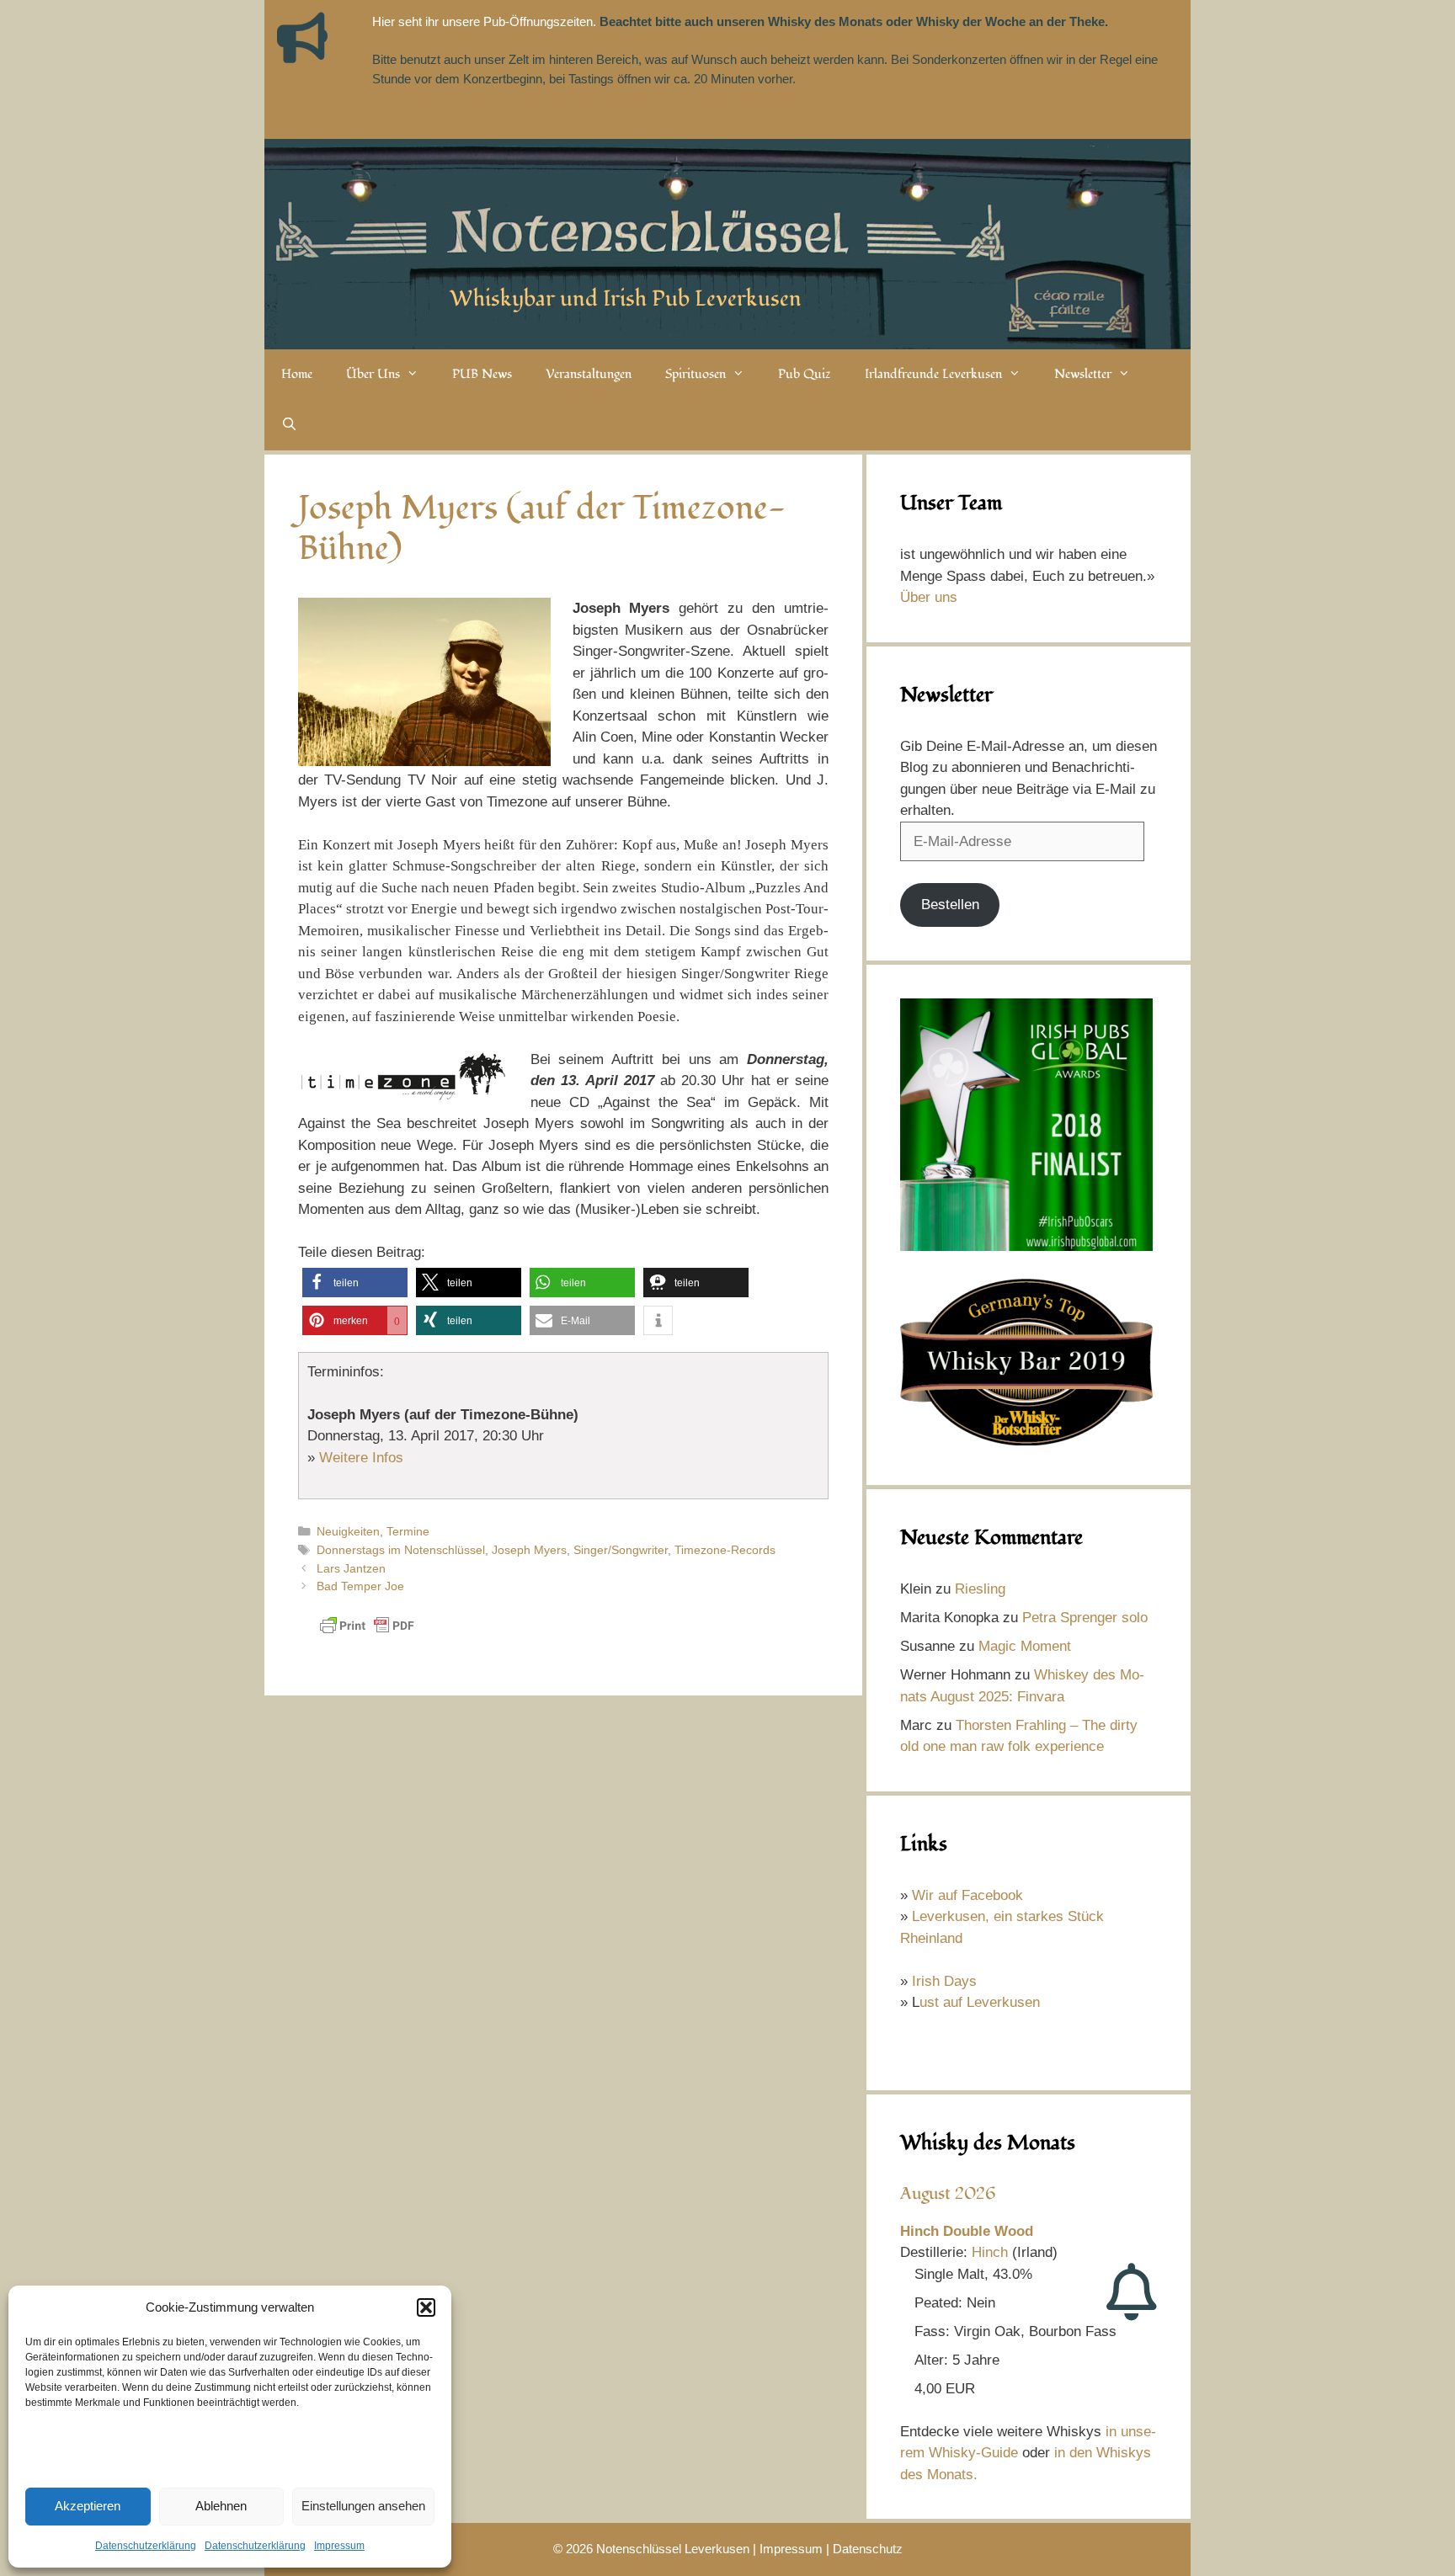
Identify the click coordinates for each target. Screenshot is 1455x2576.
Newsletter (1083, 374)
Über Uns (373, 374)
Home (297, 374)
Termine (408, 1531)
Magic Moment (1025, 1646)
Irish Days (944, 1981)
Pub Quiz (805, 374)
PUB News (482, 374)
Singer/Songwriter (621, 1550)
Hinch (990, 2252)
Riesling (980, 1589)
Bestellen (950, 905)
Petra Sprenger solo (1085, 1618)
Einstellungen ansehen (363, 2506)
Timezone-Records (725, 1550)
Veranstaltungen (589, 374)
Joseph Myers (529, 1550)
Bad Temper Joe (360, 1586)
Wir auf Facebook (967, 1895)
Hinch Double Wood (967, 2231)
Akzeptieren (88, 2506)
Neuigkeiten (348, 1531)
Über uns (929, 597)
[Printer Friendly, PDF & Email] (367, 1634)
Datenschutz (868, 2549)
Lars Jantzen (351, 1568)
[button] (426, 2307)
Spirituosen (696, 374)
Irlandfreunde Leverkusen (933, 374)
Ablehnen (221, 2506)
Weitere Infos (361, 1458)
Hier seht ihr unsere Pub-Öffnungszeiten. (484, 21)
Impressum (339, 2546)
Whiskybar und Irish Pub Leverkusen (626, 299)
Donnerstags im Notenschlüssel (401, 1550)
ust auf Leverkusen (980, 2002)
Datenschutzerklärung (146, 2546)
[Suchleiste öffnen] (289, 425)
